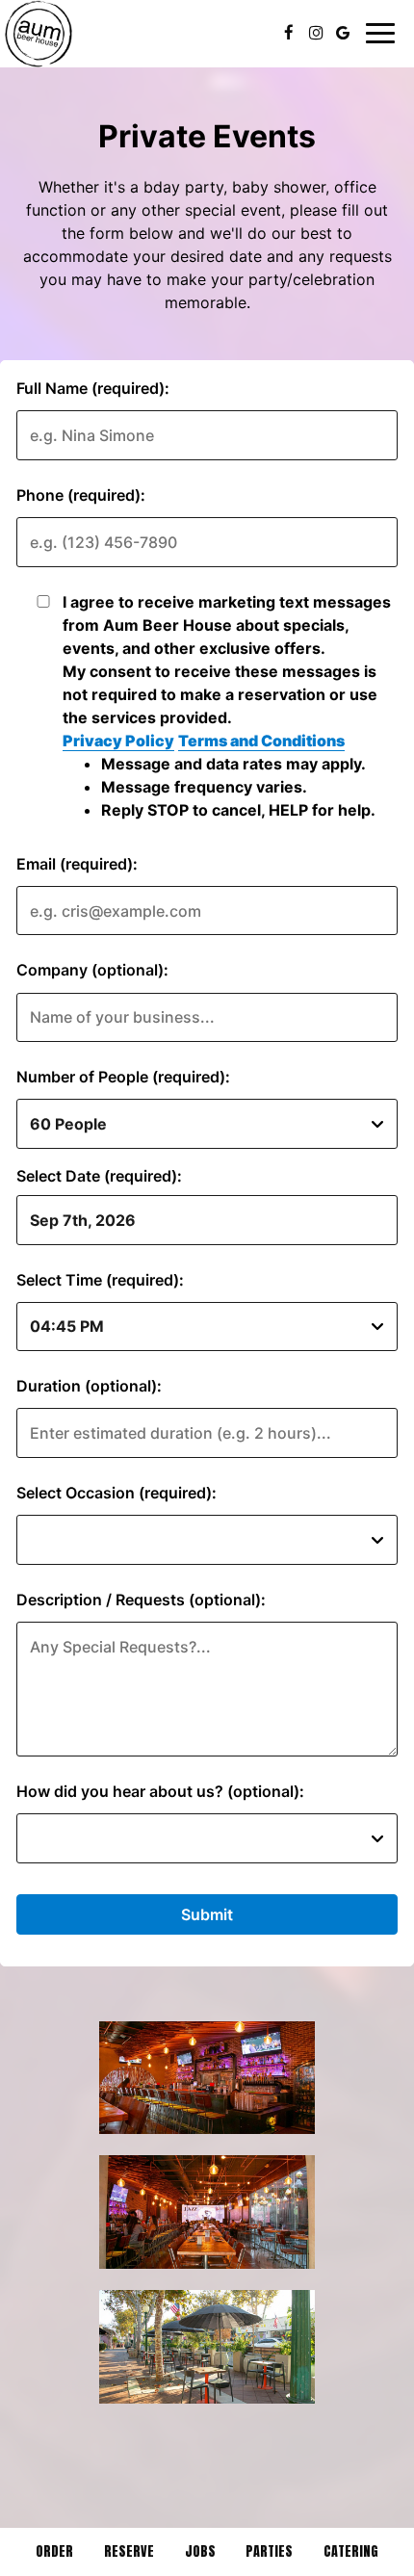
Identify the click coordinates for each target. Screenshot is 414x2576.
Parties (269, 2551)
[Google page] (343, 33)
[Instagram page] (316, 33)
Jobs (200, 2551)
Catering (351, 2551)
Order (54, 2551)
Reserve (129, 2551)
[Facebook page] (289, 33)
